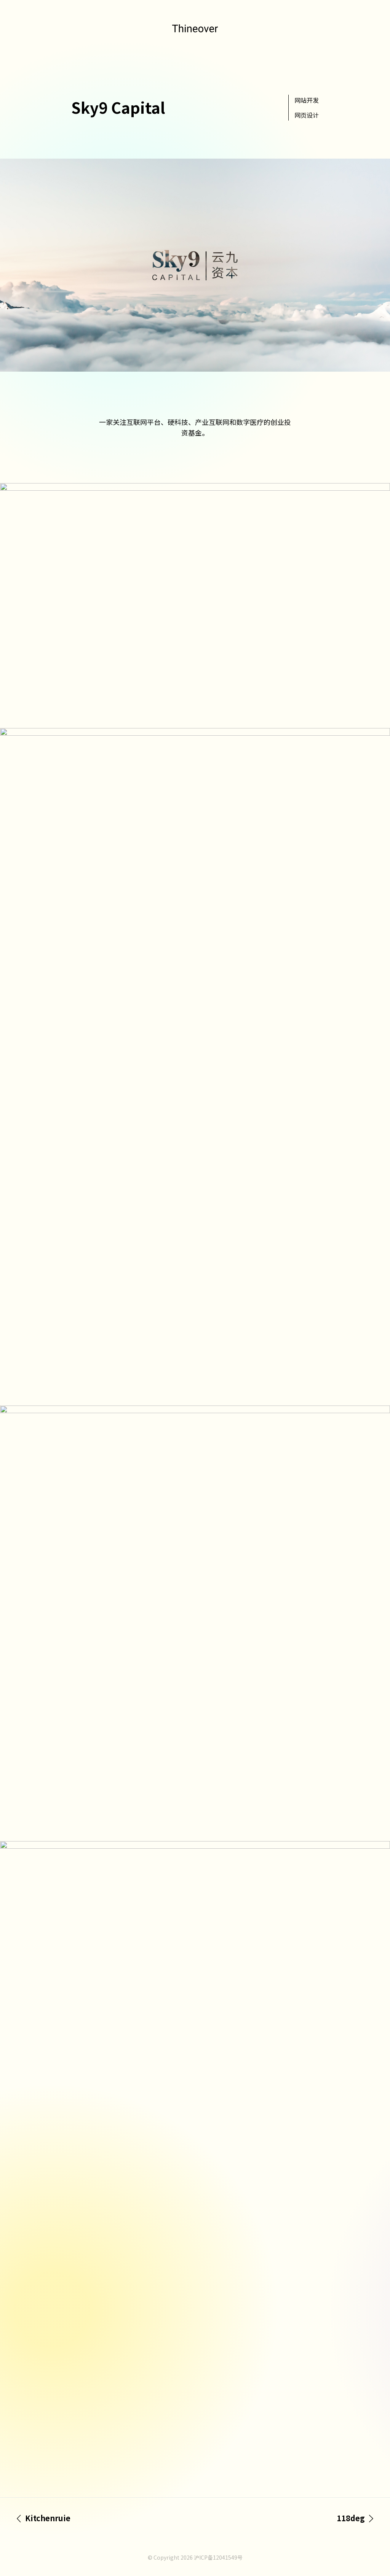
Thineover (195, 28)
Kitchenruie (48, 2518)
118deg (351, 2518)
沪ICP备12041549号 (218, 2557)
